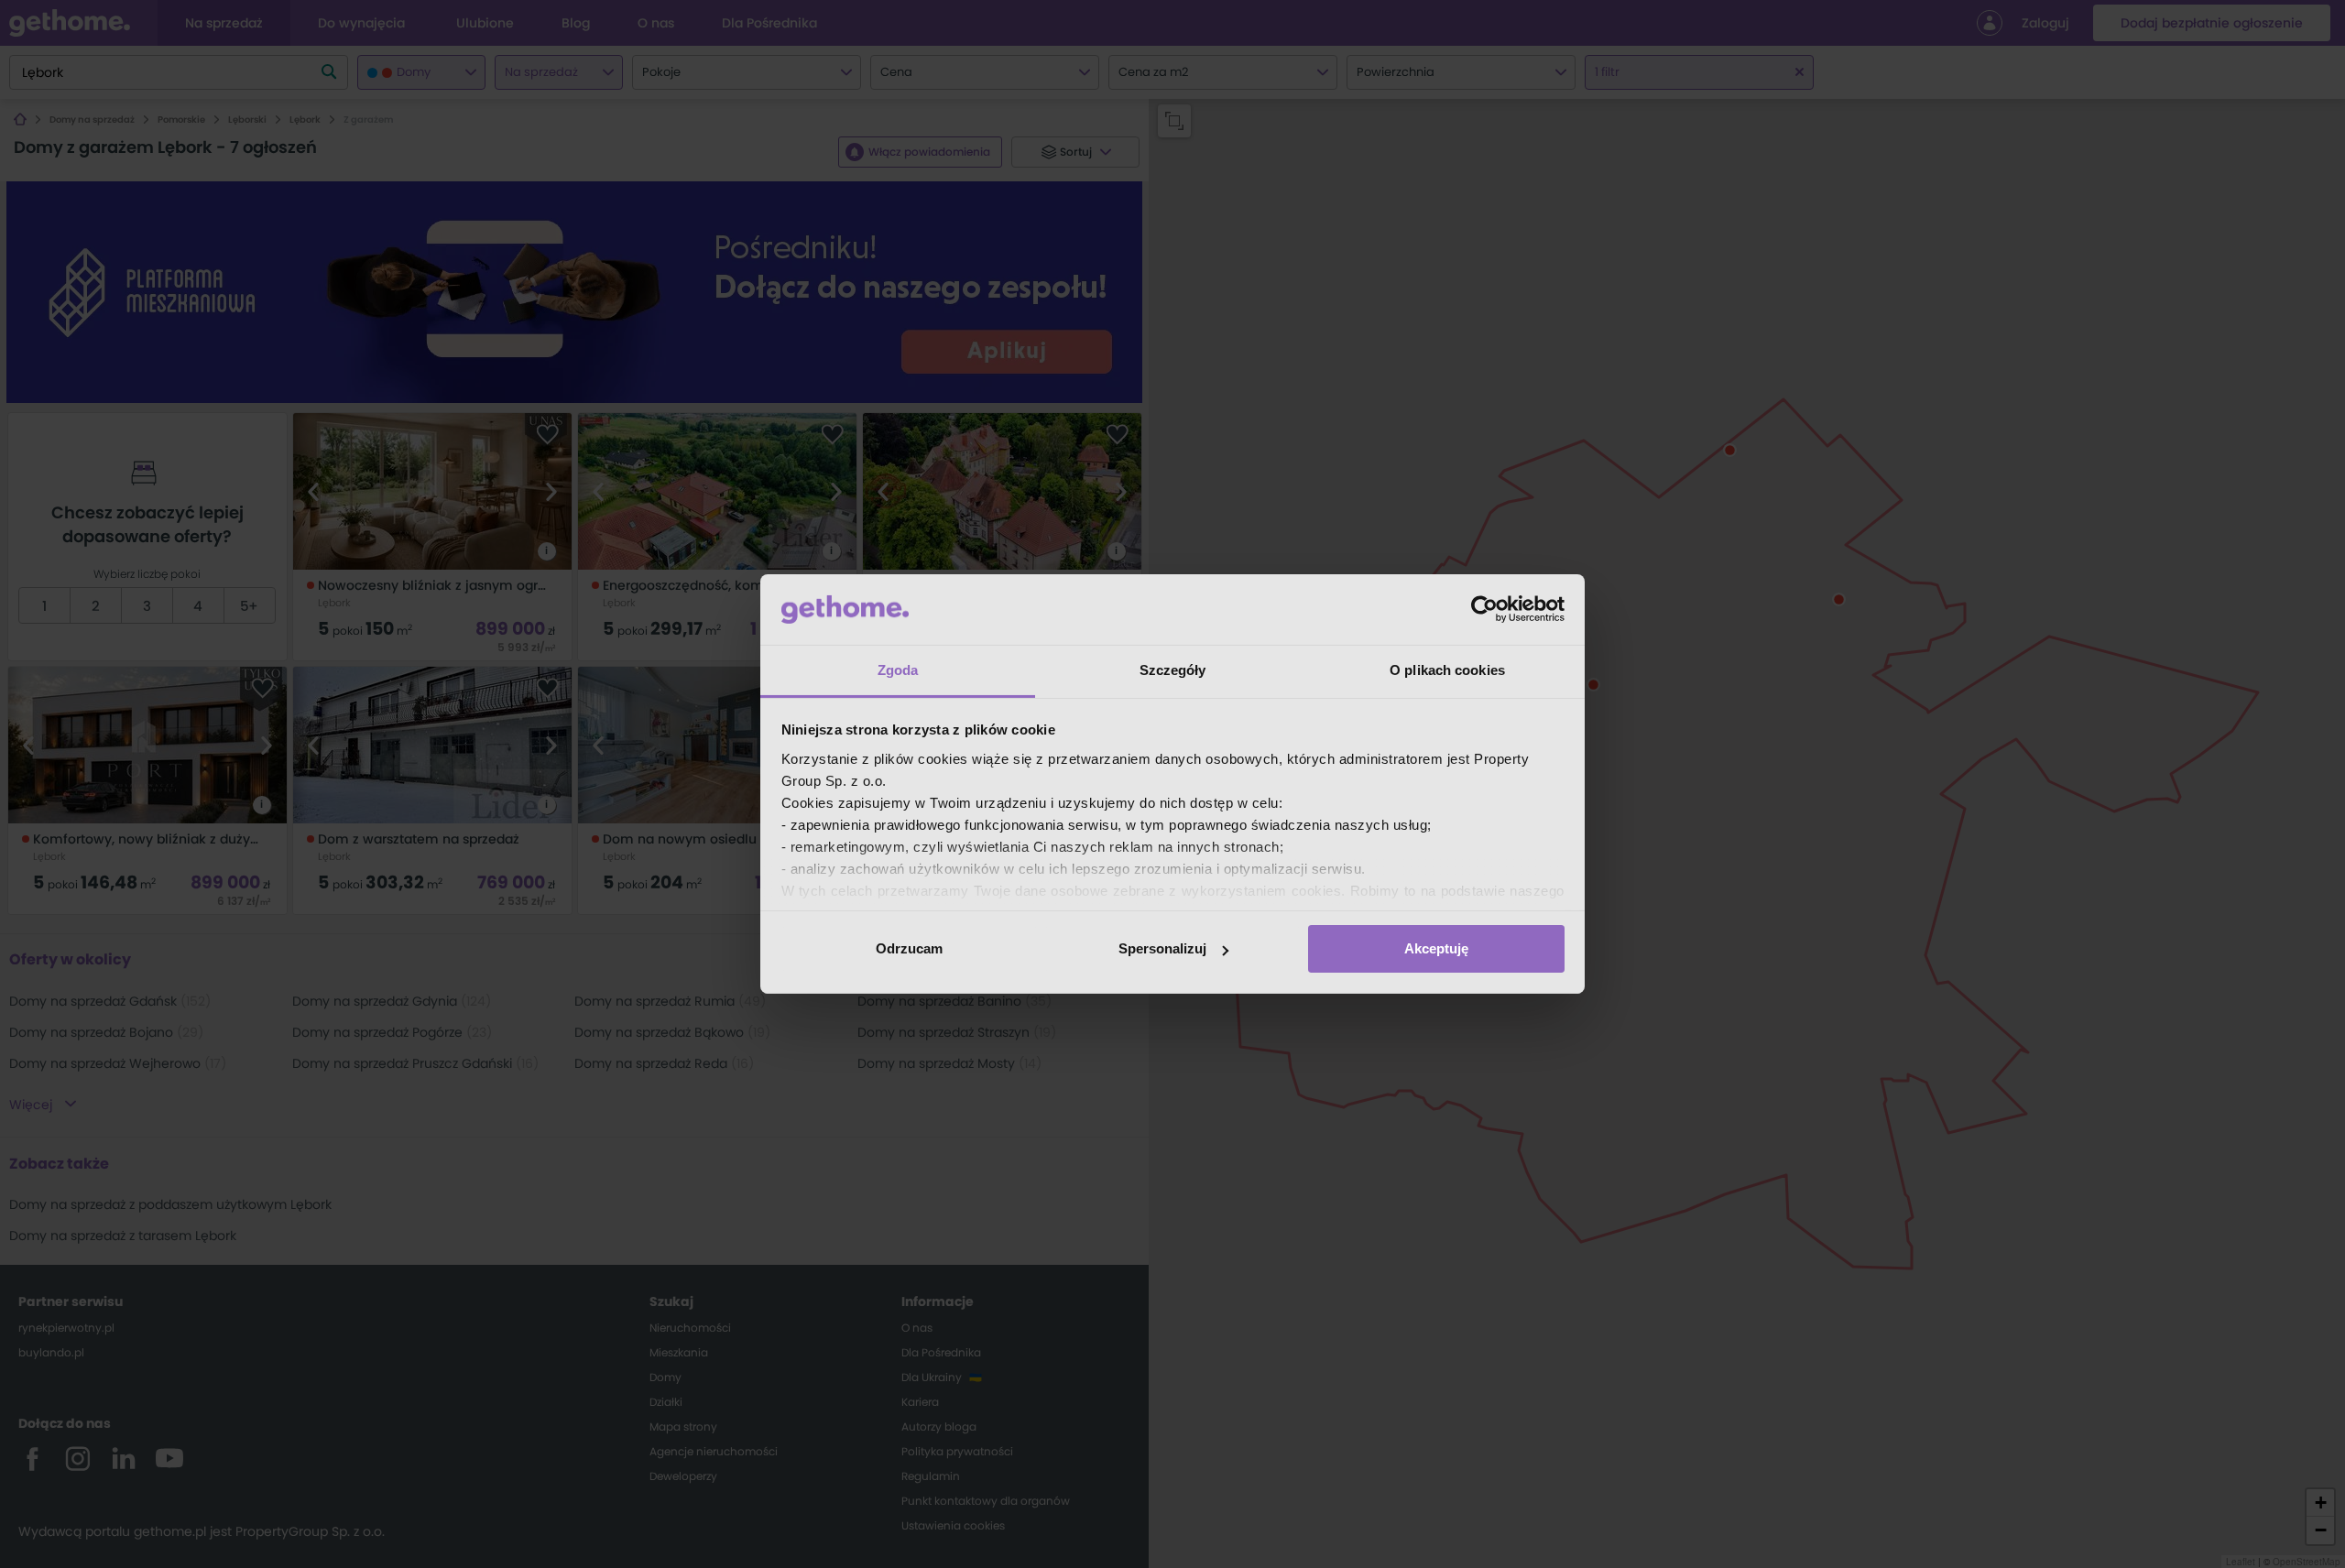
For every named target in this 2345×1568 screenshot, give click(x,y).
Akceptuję (1436, 948)
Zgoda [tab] (898, 670)
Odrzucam (909, 948)
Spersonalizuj (1162, 948)
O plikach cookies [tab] (1447, 670)
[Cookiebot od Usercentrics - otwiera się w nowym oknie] (1484, 609)
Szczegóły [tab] (1173, 670)
